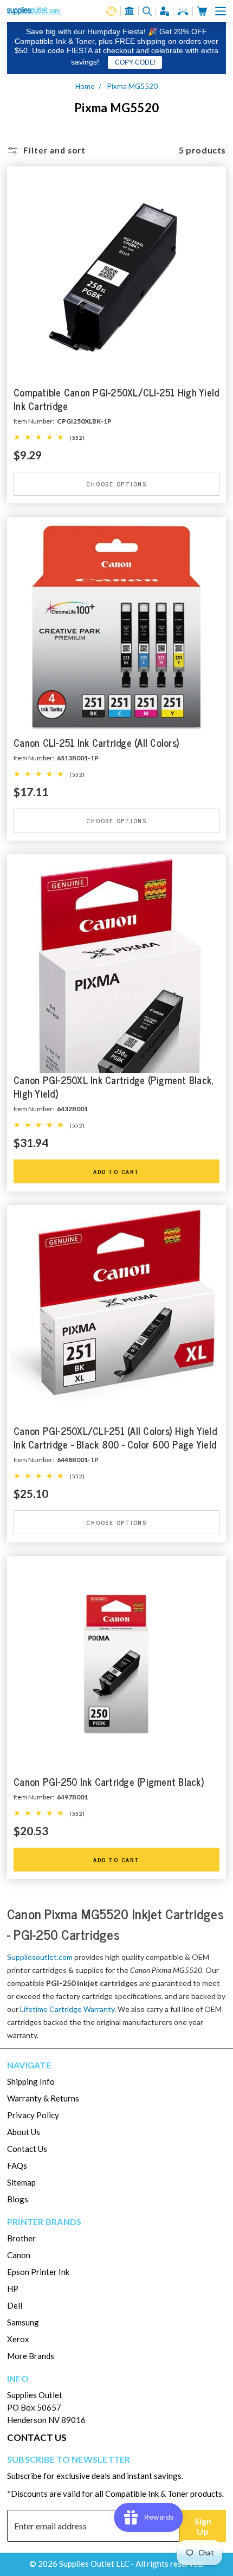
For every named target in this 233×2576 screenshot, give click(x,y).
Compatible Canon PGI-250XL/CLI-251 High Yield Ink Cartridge (116, 400)
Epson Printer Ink (38, 2272)
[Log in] (165, 11)
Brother (21, 2238)
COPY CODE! (135, 62)
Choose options (116, 483)
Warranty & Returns (43, 2098)
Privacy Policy (33, 2115)
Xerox (18, 2339)
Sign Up (203, 2526)
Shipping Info (31, 2081)
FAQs (17, 2165)
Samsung (23, 2322)
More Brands (31, 2356)
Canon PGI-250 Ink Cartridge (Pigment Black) (109, 1782)
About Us (24, 2132)
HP (13, 2289)
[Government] (130, 11)
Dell (15, 2305)
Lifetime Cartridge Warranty (67, 2009)
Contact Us (27, 2149)
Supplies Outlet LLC (94, 2564)
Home (85, 86)
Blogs (18, 2199)
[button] (221, 11)
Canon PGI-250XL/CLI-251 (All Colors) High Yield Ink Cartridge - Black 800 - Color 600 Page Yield (115, 1438)
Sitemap (21, 2182)
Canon (19, 2255)
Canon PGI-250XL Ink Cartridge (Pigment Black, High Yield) (114, 1087)
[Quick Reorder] (111, 11)
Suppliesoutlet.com (40, 1957)
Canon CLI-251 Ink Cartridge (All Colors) (96, 743)
